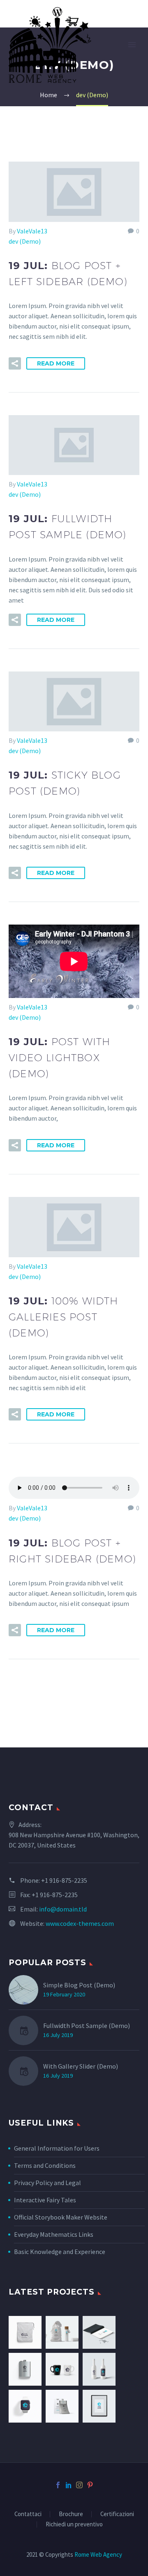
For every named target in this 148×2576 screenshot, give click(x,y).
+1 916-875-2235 (64, 1880)
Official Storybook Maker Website (61, 2217)
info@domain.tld (63, 1909)
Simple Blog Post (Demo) (79, 1985)
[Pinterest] (90, 2485)
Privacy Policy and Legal (47, 2183)
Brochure (71, 2514)
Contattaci (28, 2514)
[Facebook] (58, 2485)
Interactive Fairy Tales (45, 2200)
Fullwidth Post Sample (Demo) (87, 2026)
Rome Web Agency (98, 2554)
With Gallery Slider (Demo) (81, 2066)
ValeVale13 (32, 231)
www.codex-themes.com (80, 1923)
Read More (56, 363)
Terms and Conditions (45, 2165)
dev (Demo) (25, 241)
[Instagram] (79, 2485)
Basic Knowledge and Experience (60, 2252)
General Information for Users (57, 2148)
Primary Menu (132, 45)
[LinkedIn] (69, 2485)
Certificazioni (117, 2514)
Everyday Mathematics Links (54, 2234)
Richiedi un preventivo (74, 2525)
